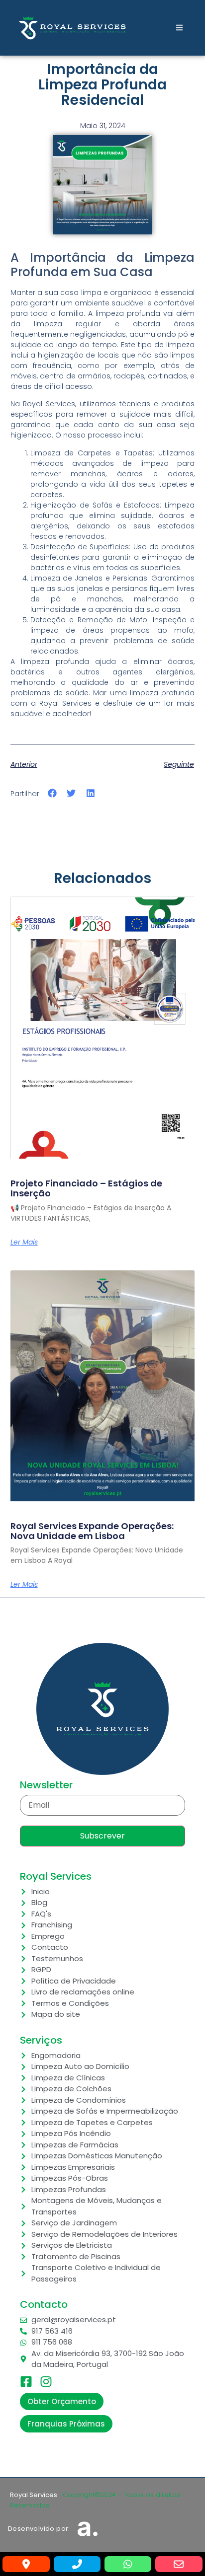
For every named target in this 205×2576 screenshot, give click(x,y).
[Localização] (26, 2564)
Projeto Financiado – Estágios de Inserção (86, 1188)
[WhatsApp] (128, 2564)
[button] (52, 793)
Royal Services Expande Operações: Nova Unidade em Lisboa (92, 1531)
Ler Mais (24, 1242)
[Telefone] (77, 2564)
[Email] (179, 2564)
